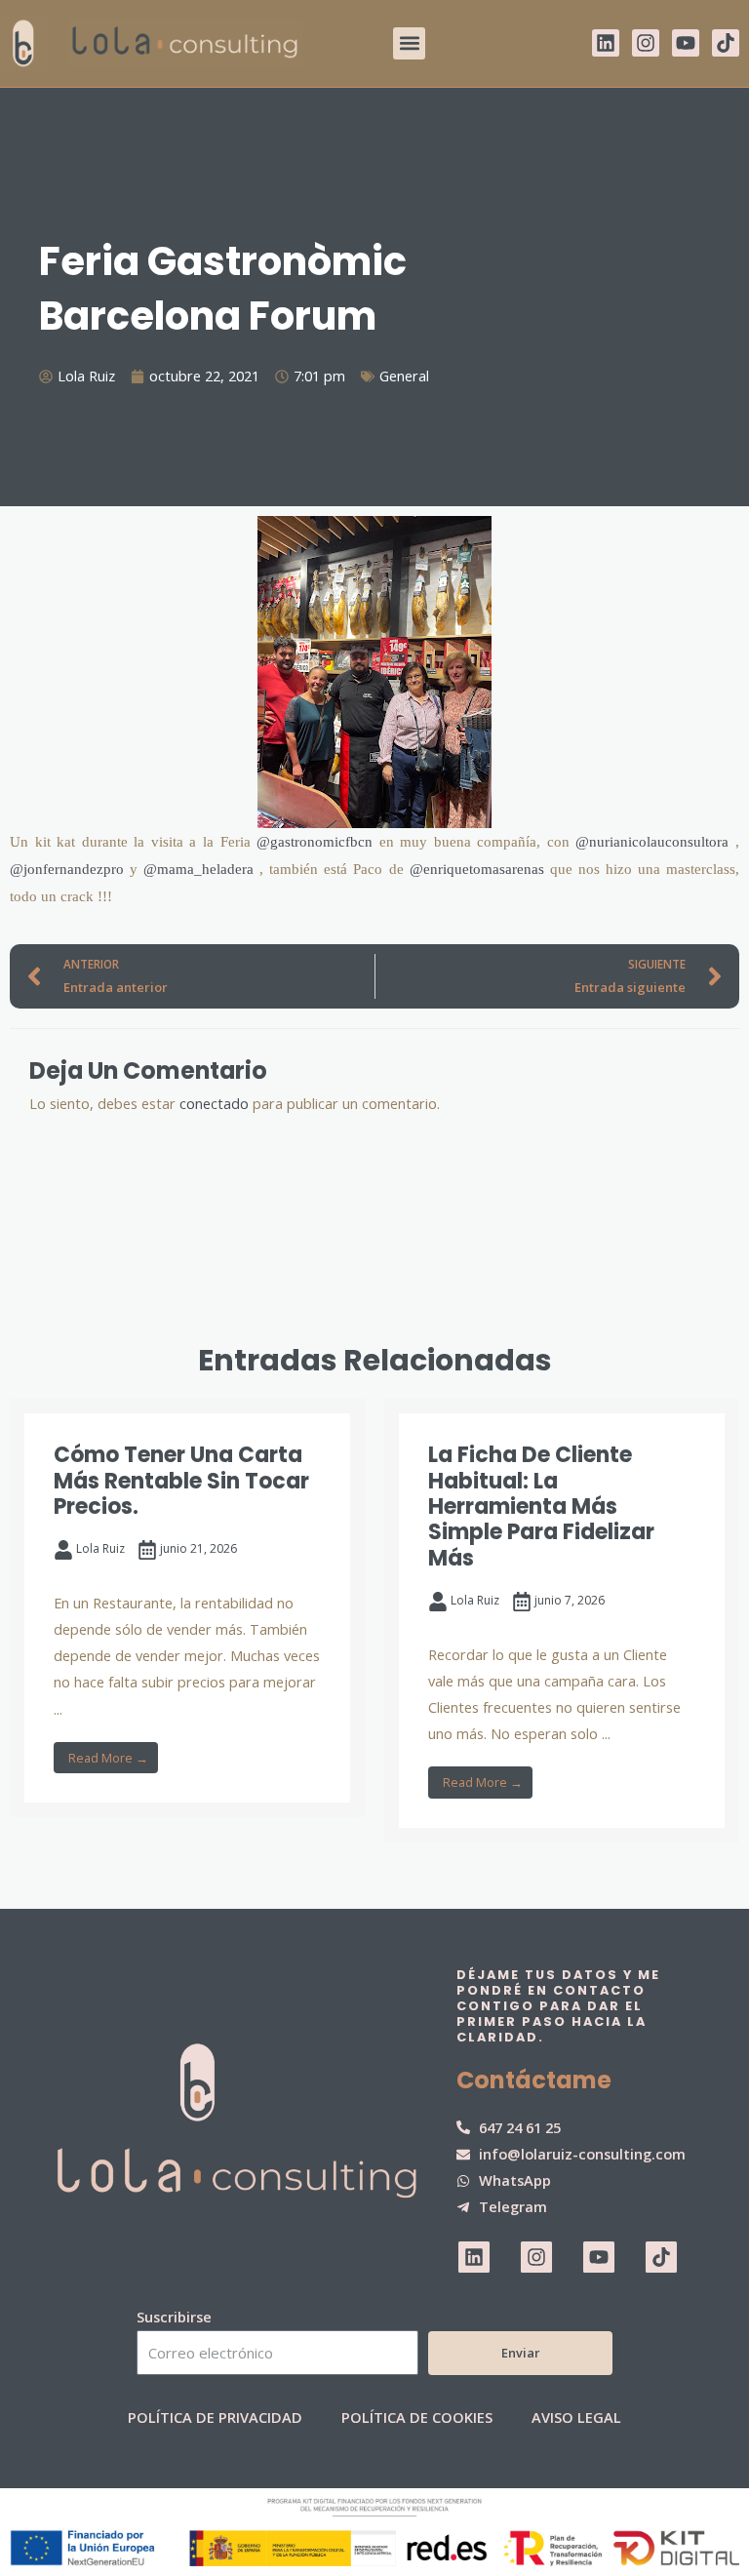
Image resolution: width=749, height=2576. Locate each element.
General (404, 376)
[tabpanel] (187, 1608)
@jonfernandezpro (67, 869)
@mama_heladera (198, 869)
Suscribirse (174, 2317)
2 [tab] (355, 1888)
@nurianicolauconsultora (652, 842)
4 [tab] (394, 1888)
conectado (214, 1103)
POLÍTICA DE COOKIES (417, 2417)
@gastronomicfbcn (315, 842)
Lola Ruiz (100, 1548)
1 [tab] (335, 1888)
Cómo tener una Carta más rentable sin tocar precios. (181, 1481)
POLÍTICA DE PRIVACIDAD (215, 2417)
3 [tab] (374, 1888)
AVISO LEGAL (576, 2417)
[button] (409, 43)
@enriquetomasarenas (477, 869)
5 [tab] (414, 1888)
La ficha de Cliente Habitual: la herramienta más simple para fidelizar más (541, 1506)
